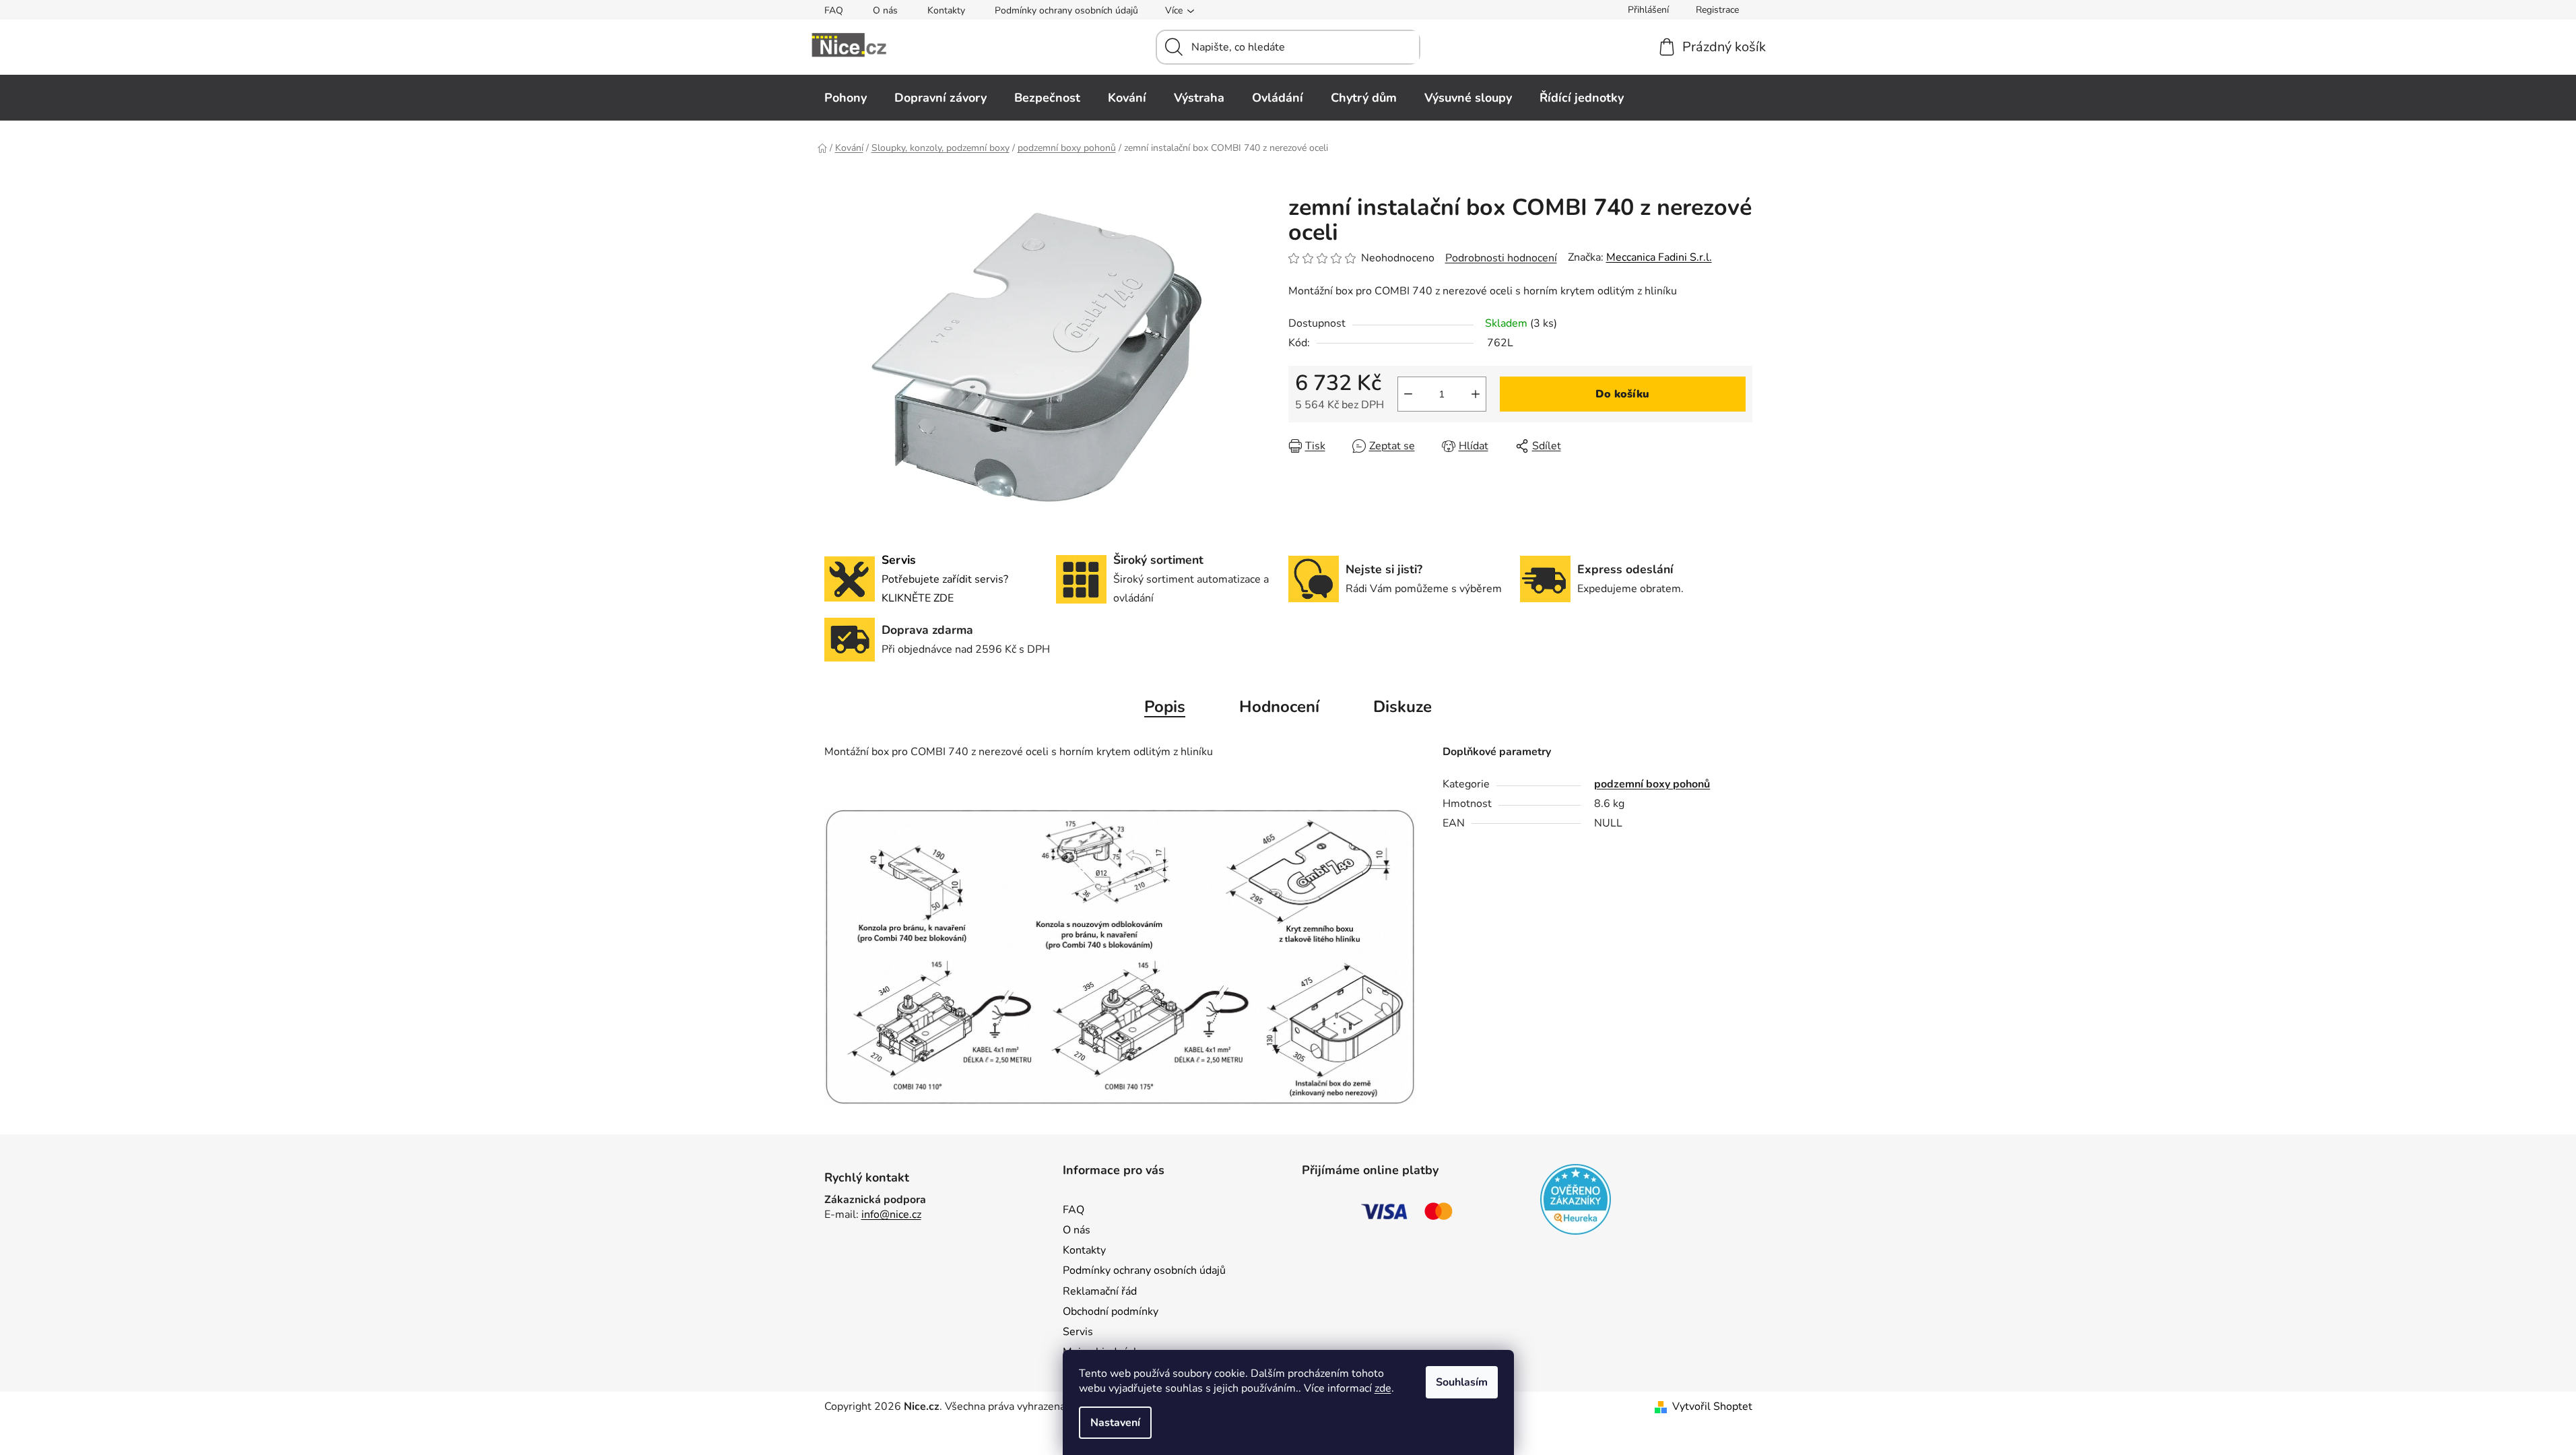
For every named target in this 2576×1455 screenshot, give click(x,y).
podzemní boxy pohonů (1652, 784)
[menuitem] (846, 98)
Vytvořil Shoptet (1712, 1406)
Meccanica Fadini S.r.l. (1659, 257)
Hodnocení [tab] (1279, 707)
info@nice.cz (891, 1215)
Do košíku (1622, 394)
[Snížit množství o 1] (1408, 394)
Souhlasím (1462, 1382)
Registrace (1717, 10)
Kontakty (946, 10)
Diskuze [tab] (1402, 707)
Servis (1078, 1332)
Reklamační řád (1100, 1291)
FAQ (834, 10)
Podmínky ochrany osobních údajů (1066, 10)
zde (1383, 1388)
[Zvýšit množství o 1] (1476, 394)
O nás (885, 10)
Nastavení (1115, 1423)
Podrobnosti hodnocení (1501, 258)
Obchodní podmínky (1111, 1312)
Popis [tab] (1165, 707)
